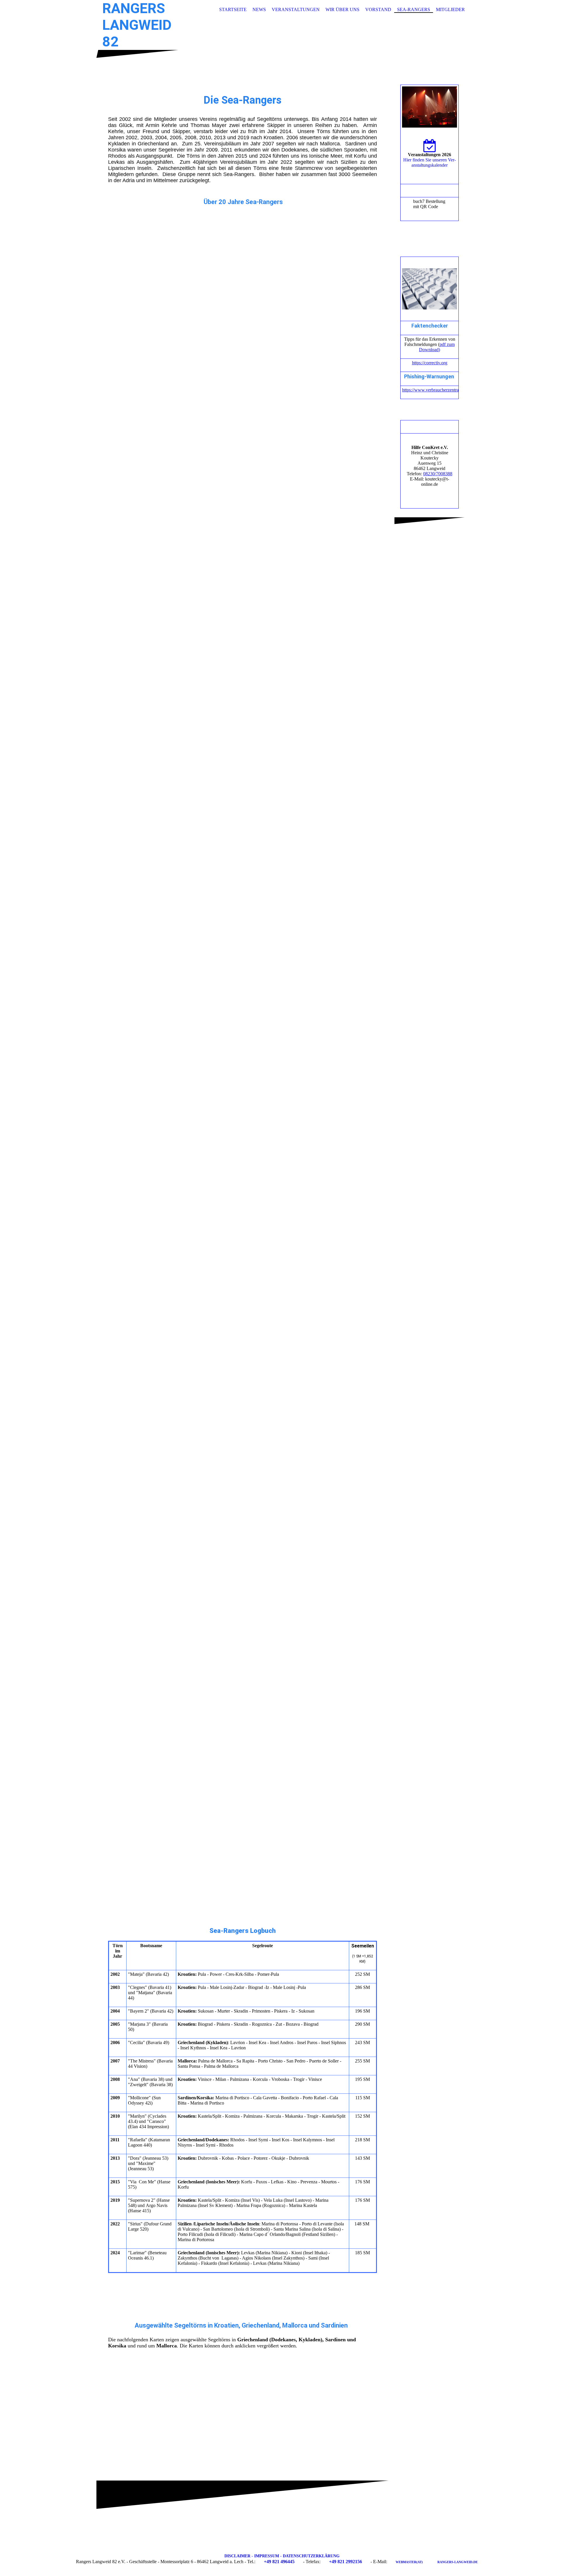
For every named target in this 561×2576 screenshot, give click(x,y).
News (259, 9)
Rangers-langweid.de (458, 2562)
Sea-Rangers (414, 9)
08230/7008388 (438, 474)
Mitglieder (450, 9)
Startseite (233, 9)
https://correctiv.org (430, 363)
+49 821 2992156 (346, 2562)
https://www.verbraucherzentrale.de (435, 390)
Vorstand (378, 9)
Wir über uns (342, 9)
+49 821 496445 (279, 2562)
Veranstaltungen (296, 9)
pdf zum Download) (437, 347)
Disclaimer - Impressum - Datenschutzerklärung (281, 2556)
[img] (280, 48)
